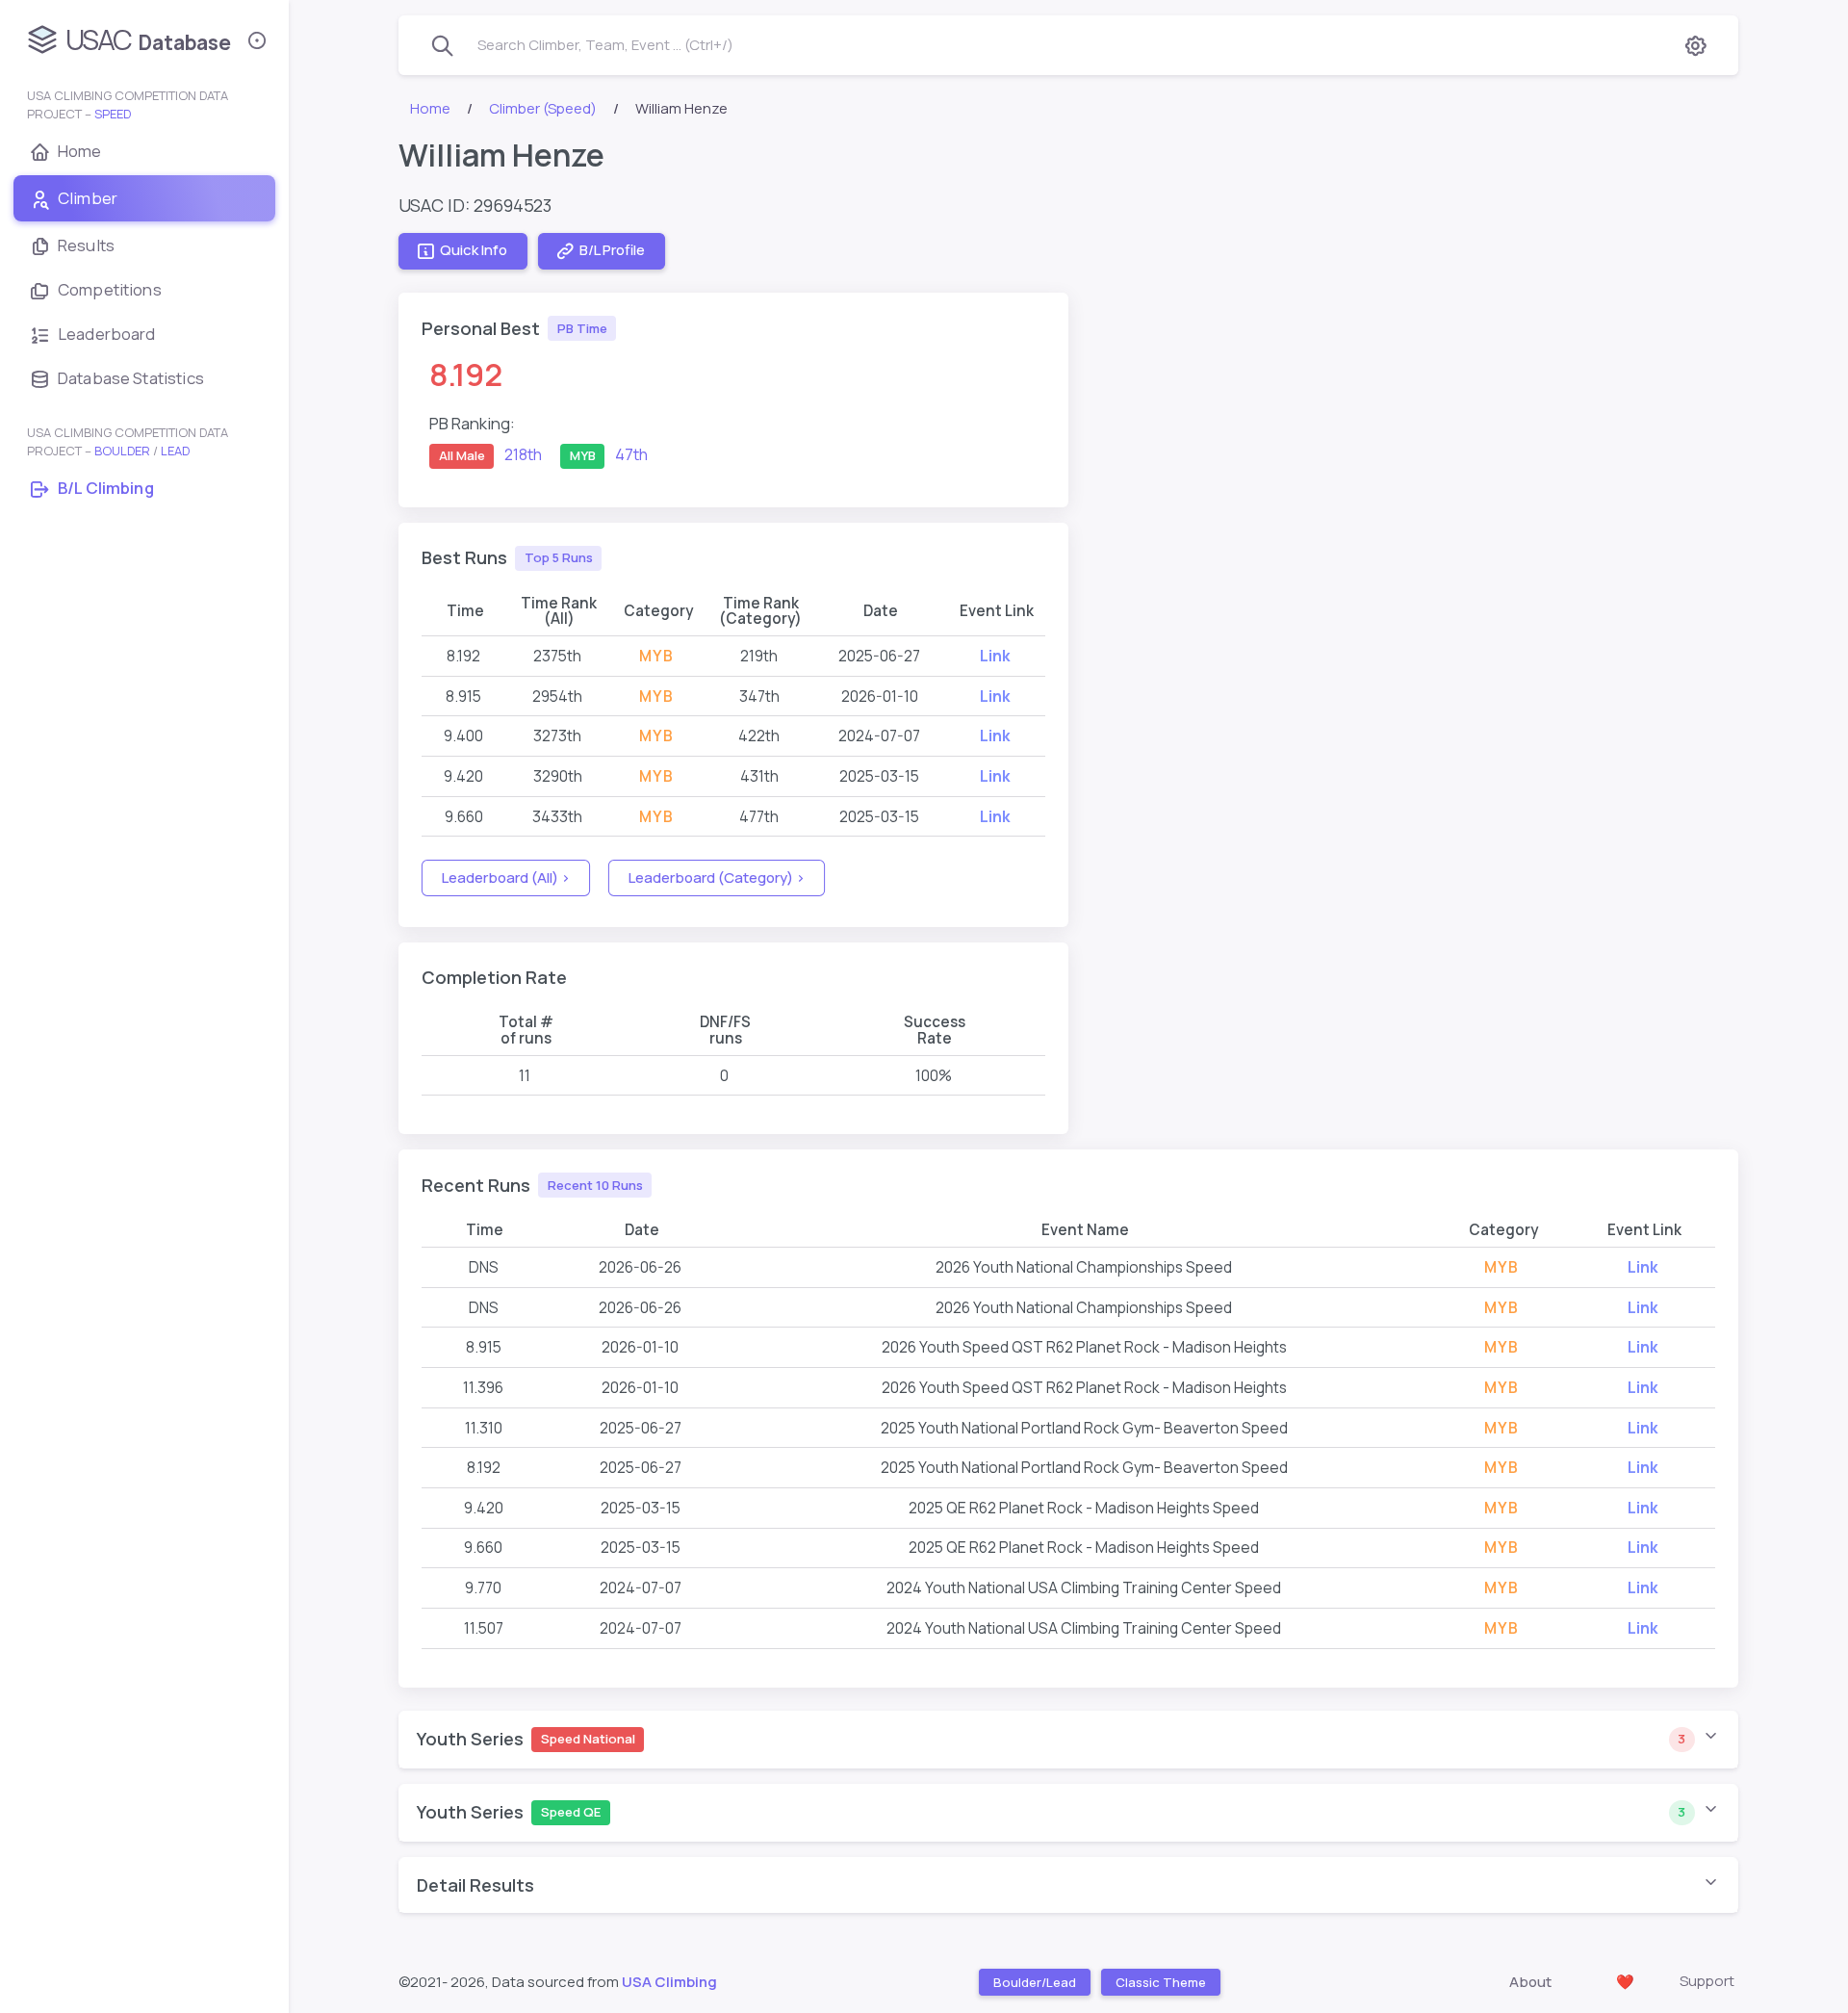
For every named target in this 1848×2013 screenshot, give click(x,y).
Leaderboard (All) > (506, 877)
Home (430, 108)
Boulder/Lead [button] (1035, 1982)
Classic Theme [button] (1161, 1982)
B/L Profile (612, 251)
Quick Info (474, 251)
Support (1707, 1981)
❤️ (1625, 1982)
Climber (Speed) (543, 108)
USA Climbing (669, 1982)
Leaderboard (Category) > (717, 877)
